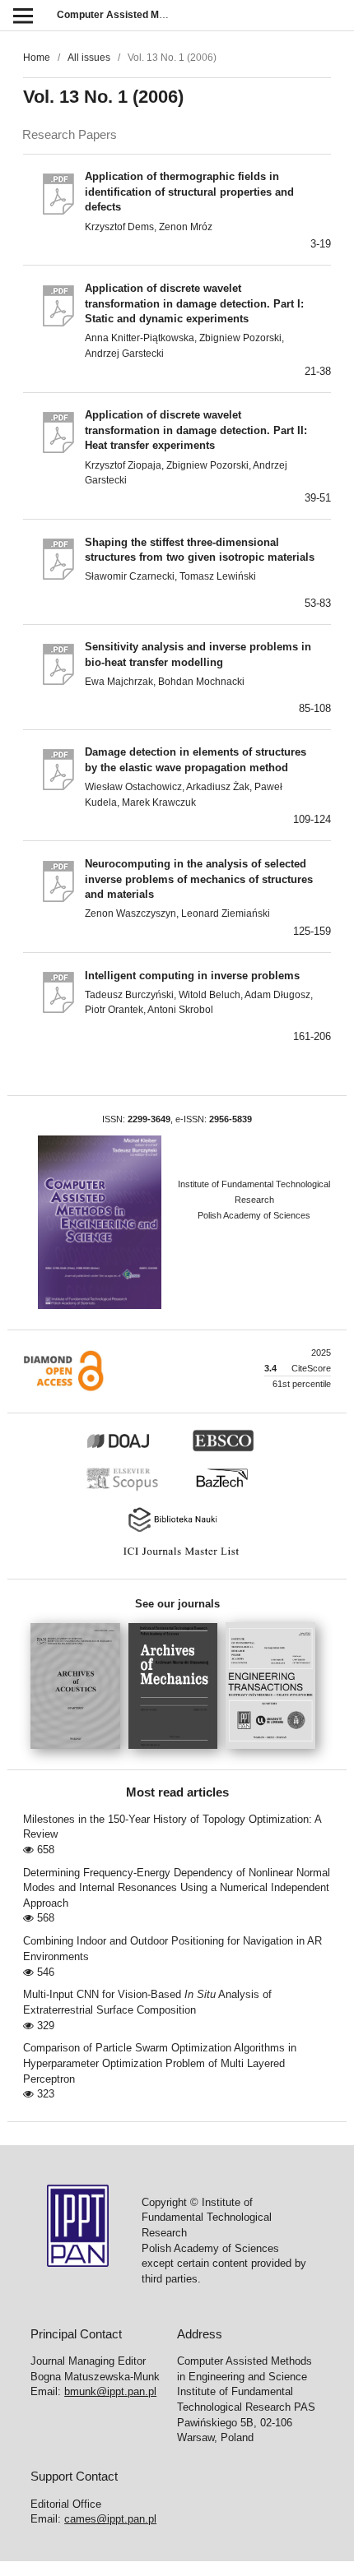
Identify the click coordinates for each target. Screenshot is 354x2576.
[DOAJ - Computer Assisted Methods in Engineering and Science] (137, 1449)
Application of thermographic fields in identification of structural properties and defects (189, 192)
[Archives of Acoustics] (79, 1754)
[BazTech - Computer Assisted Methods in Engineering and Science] (229, 1489)
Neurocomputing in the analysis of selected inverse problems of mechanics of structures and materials (199, 879)
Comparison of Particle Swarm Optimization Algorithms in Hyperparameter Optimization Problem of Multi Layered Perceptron (160, 2063)
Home (37, 58)
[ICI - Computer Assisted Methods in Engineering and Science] (177, 1556)
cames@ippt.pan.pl (110, 2519)
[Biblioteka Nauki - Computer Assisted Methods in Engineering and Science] (177, 1530)
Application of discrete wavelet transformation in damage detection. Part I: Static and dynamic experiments (194, 303)
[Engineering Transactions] (275, 1754)
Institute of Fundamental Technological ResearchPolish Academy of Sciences (254, 1199)
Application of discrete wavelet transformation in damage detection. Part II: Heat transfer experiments (196, 430)
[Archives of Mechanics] (177, 1754)
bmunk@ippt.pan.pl (110, 2391)
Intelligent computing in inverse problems (192, 976)
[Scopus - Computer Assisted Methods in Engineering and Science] (127, 1489)
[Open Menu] (23, 15)
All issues (89, 58)
